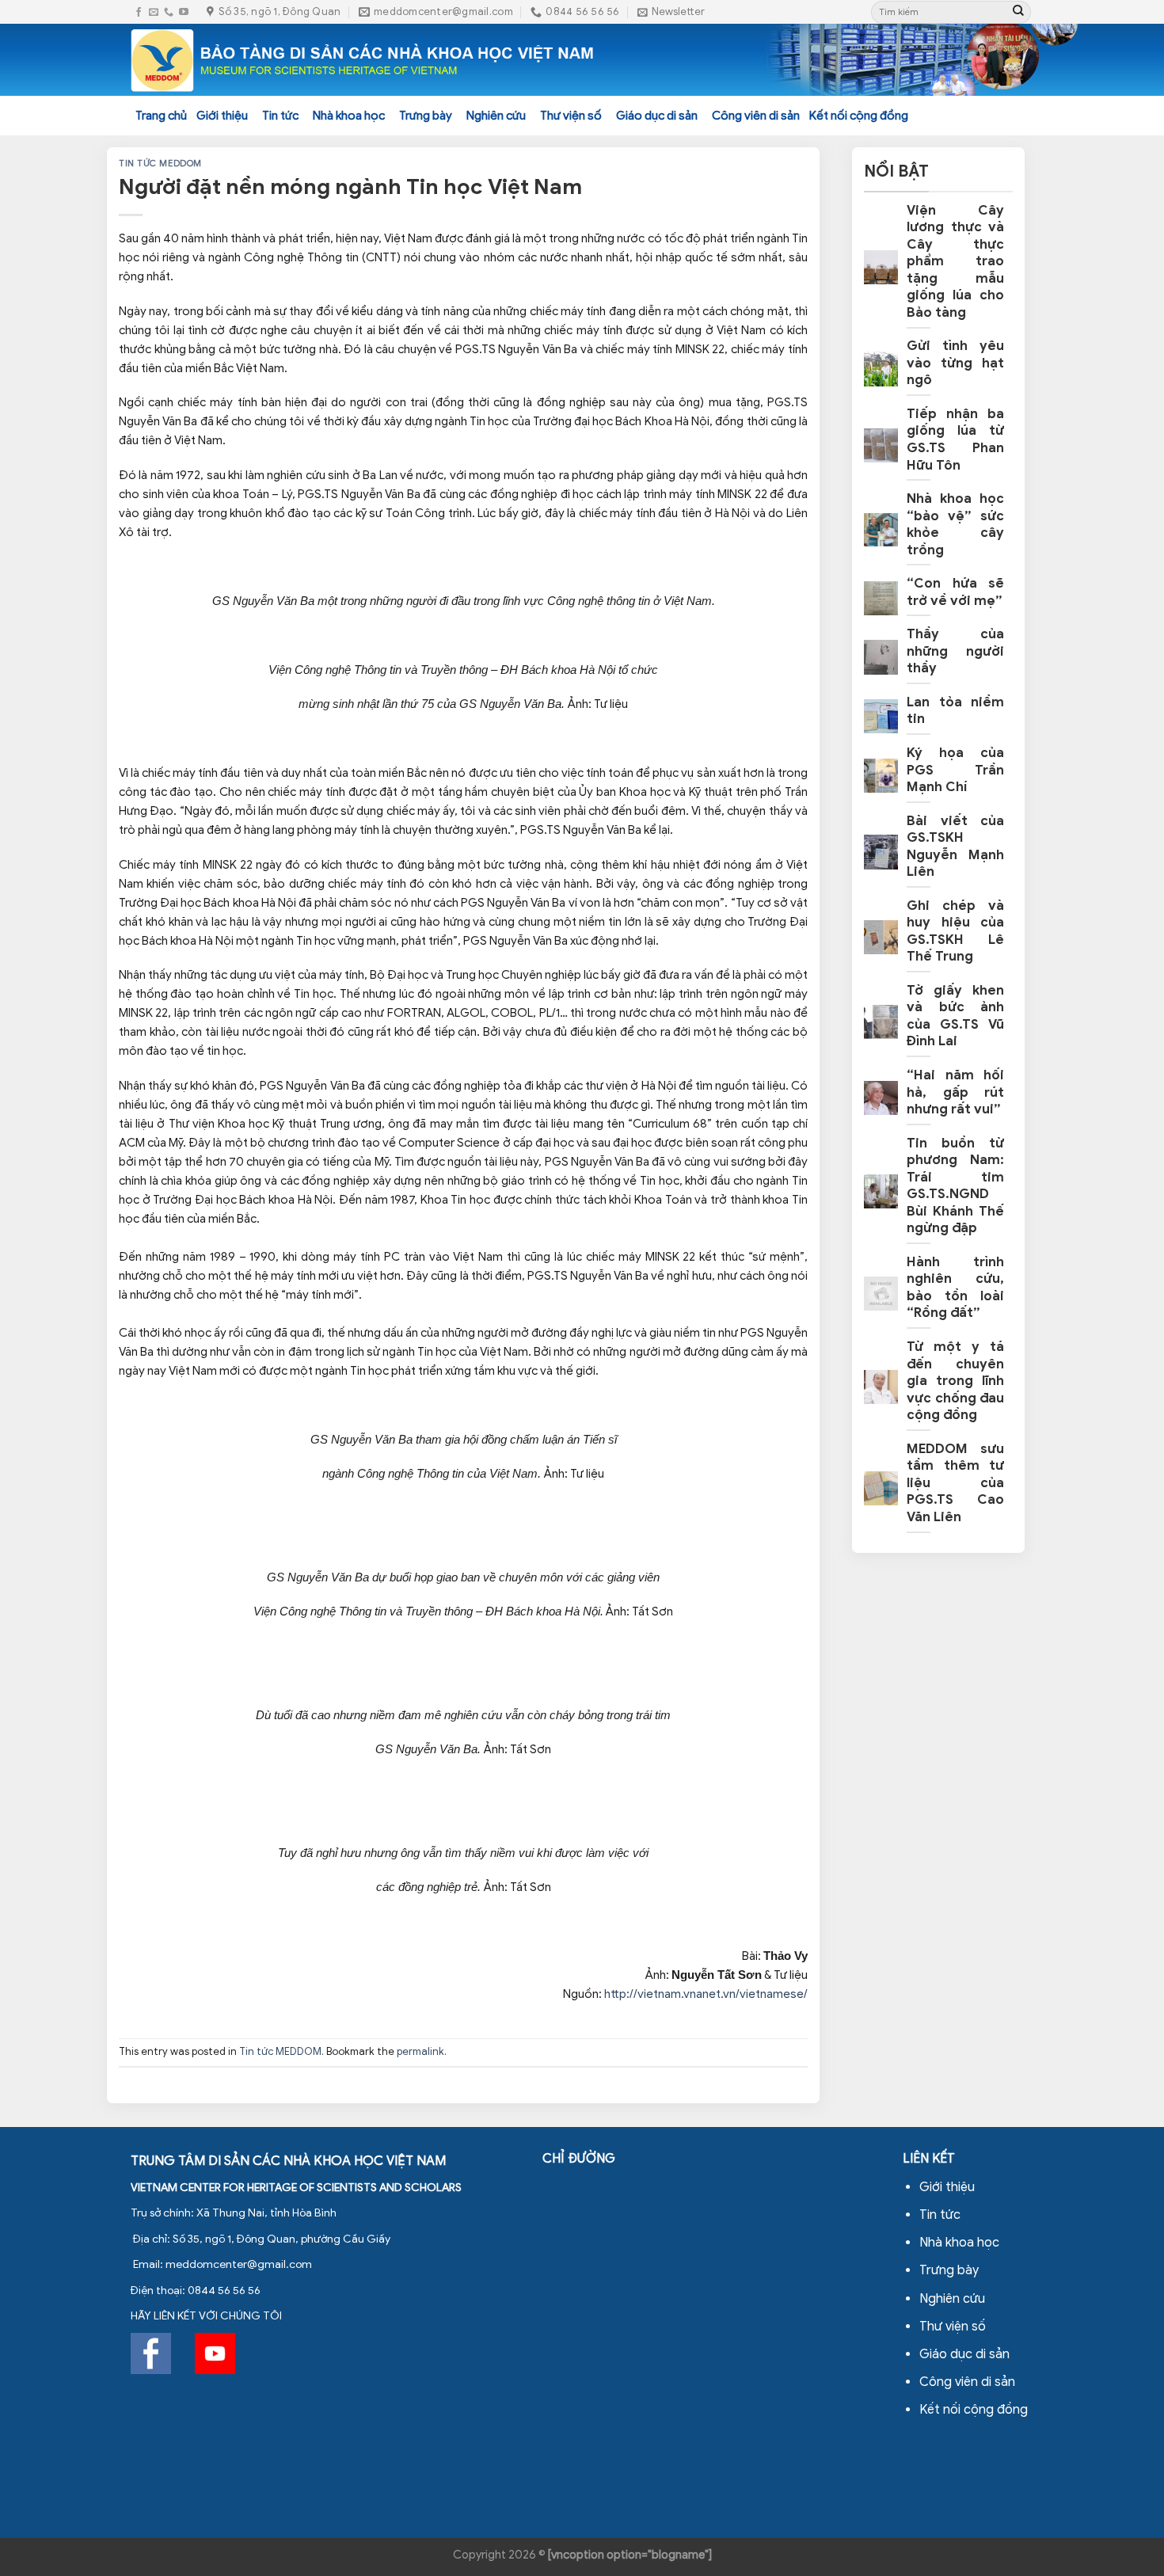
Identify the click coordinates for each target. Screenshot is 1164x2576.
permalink (420, 2052)
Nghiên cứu (496, 116)
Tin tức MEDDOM (160, 163)
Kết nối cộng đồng (859, 116)
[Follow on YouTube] (184, 12)
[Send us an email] (154, 12)
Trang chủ (161, 116)
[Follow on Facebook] (139, 12)
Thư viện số (571, 116)
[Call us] (169, 12)
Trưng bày (426, 116)
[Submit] (1018, 12)
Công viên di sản (756, 116)
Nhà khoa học (349, 116)
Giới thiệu (222, 116)
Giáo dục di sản (657, 116)
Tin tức (280, 116)
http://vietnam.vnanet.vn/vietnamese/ (705, 1994)
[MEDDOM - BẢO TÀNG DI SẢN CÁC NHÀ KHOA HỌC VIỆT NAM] (363, 60)
